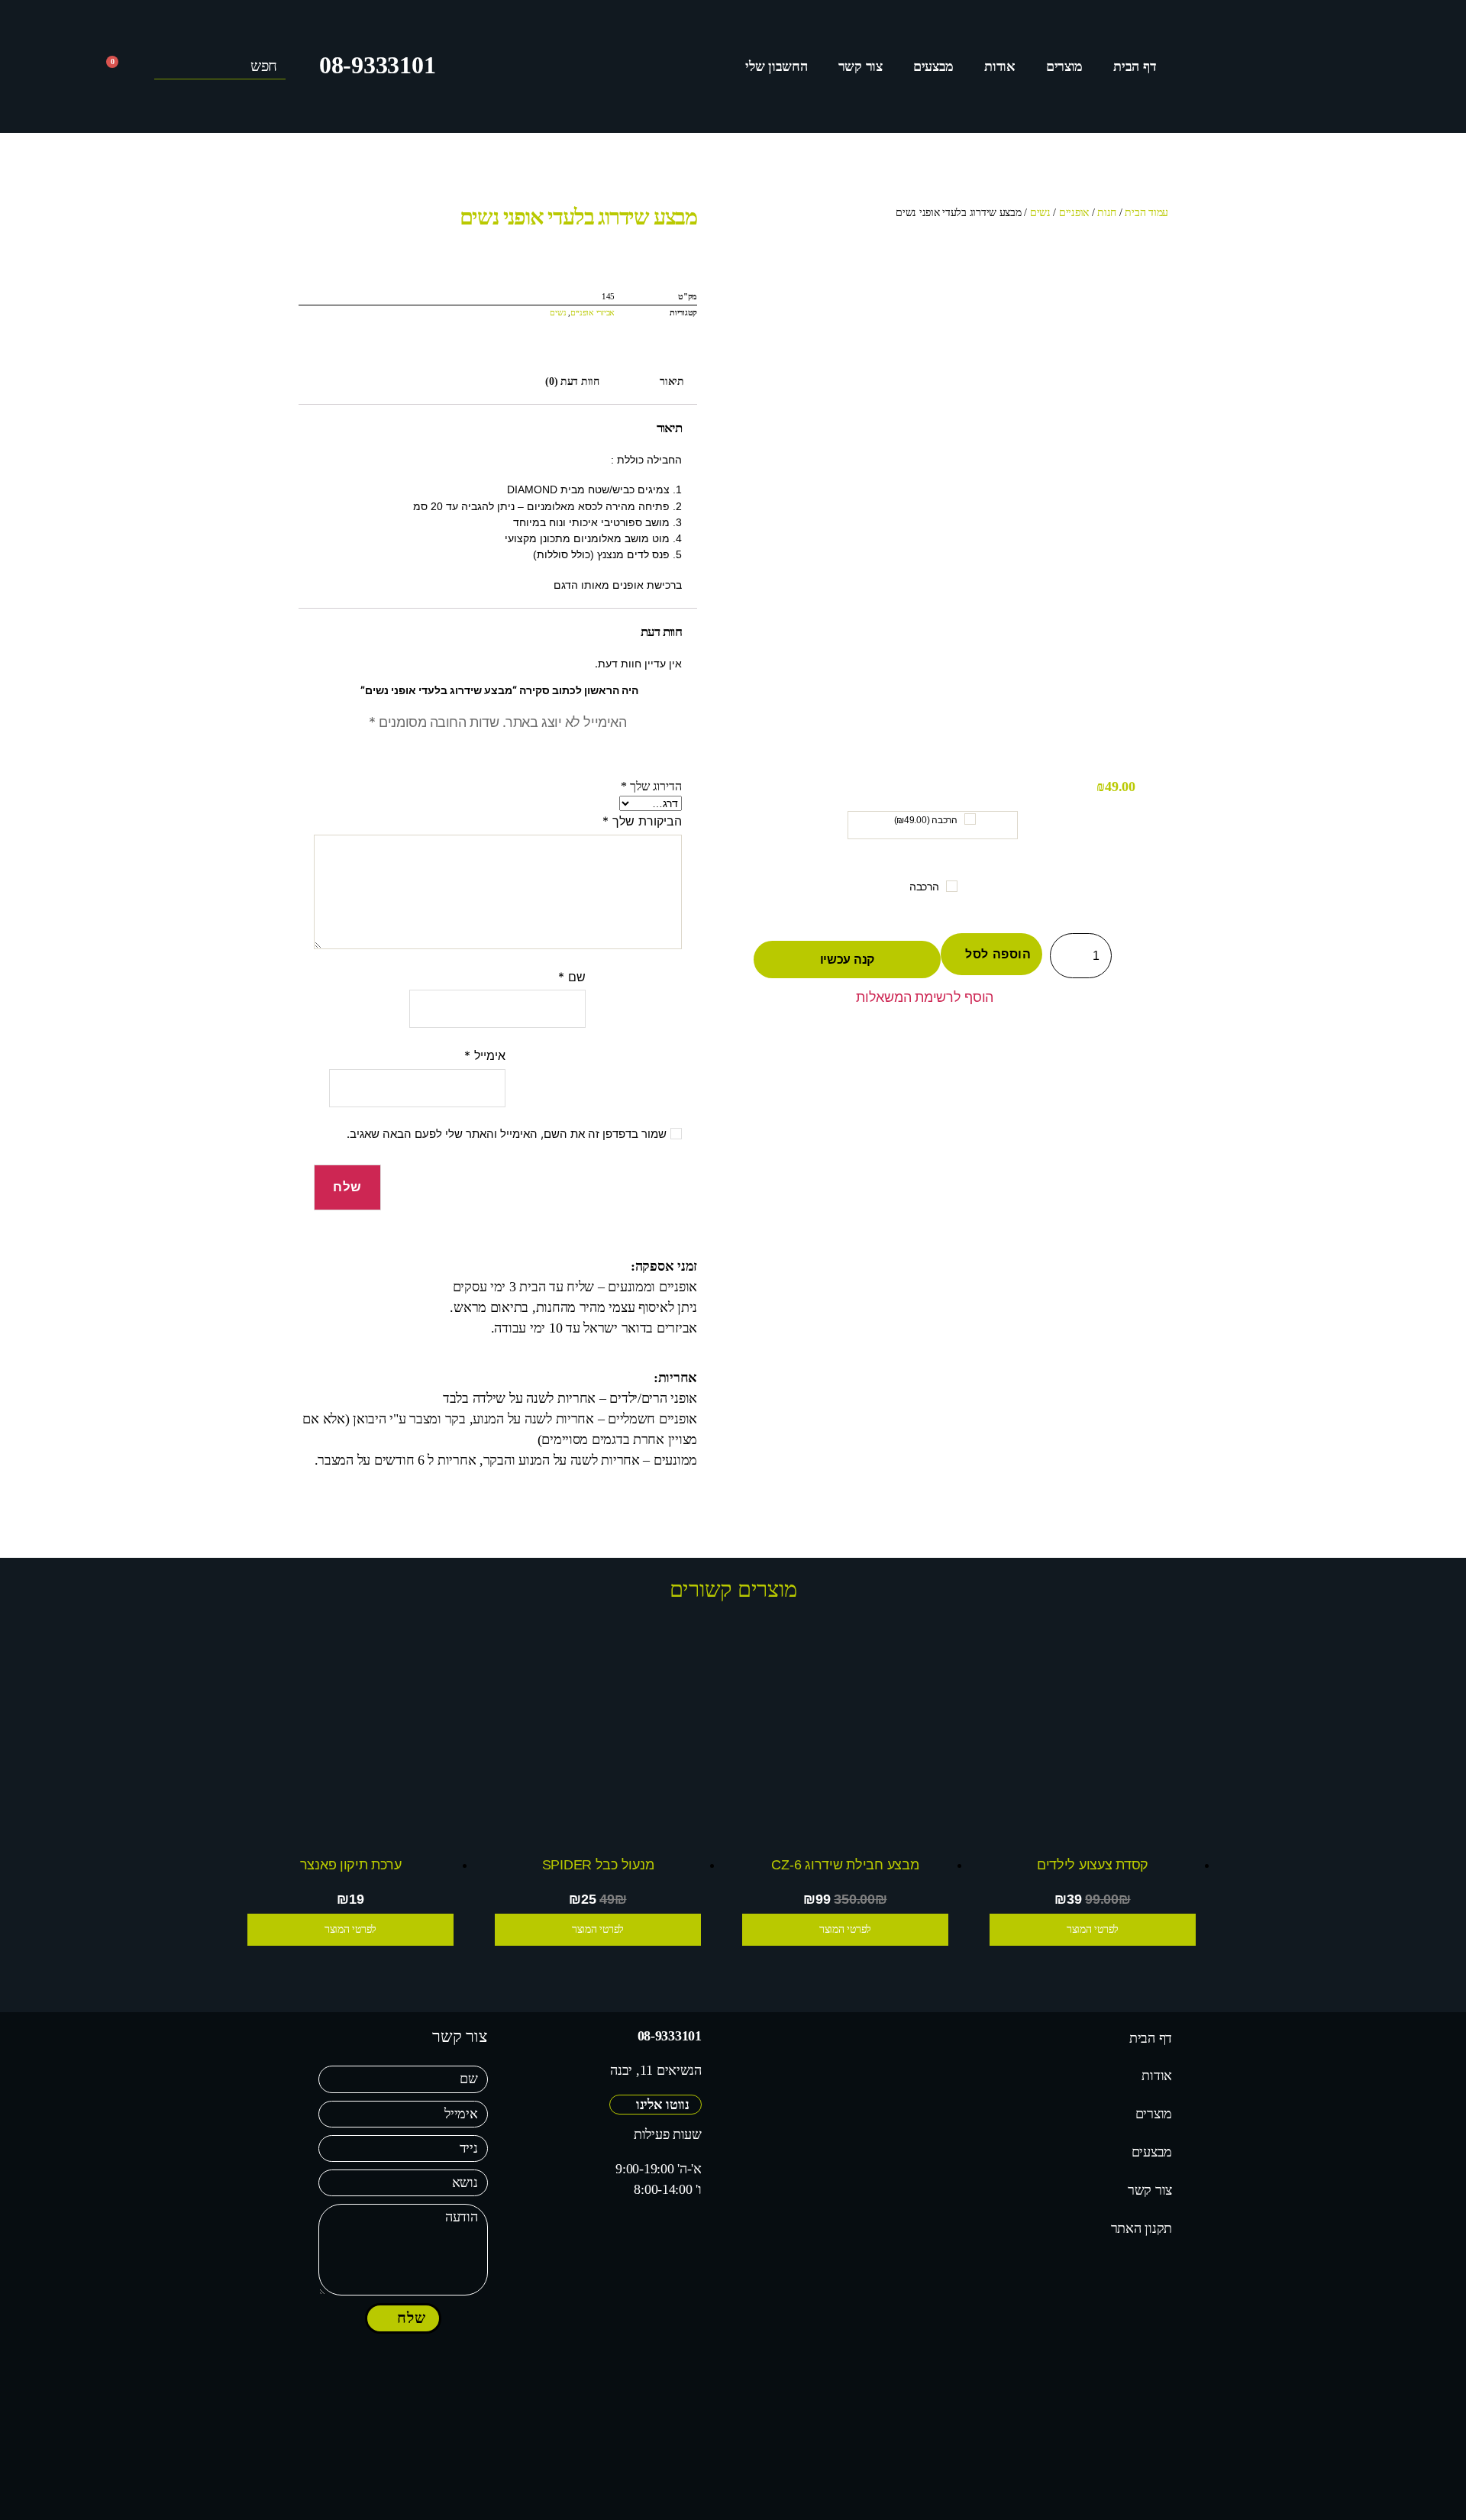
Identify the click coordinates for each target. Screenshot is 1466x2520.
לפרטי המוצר (1093, 1929)
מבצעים (933, 66)
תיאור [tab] (672, 380)
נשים (1040, 212)
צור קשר (861, 66)
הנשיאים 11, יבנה (656, 2070)
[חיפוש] (167, 66)
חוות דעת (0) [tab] (572, 380)
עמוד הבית (1146, 212)
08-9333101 (377, 65)
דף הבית (1135, 66)
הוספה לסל (998, 954)
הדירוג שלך (651, 786)
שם (572, 977)
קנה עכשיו (848, 959)
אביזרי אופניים (593, 312)
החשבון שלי (776, 66)
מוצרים (1064, 66)
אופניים (1074, 212)
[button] (933, 999)
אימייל (485, 1055)
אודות (1000, 66)
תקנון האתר (1141, 2228)
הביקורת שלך (642, 821)
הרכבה (924, 887)
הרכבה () (926, 820)
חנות (1107, 212)
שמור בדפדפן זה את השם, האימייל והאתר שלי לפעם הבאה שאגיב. (507, 1134)
